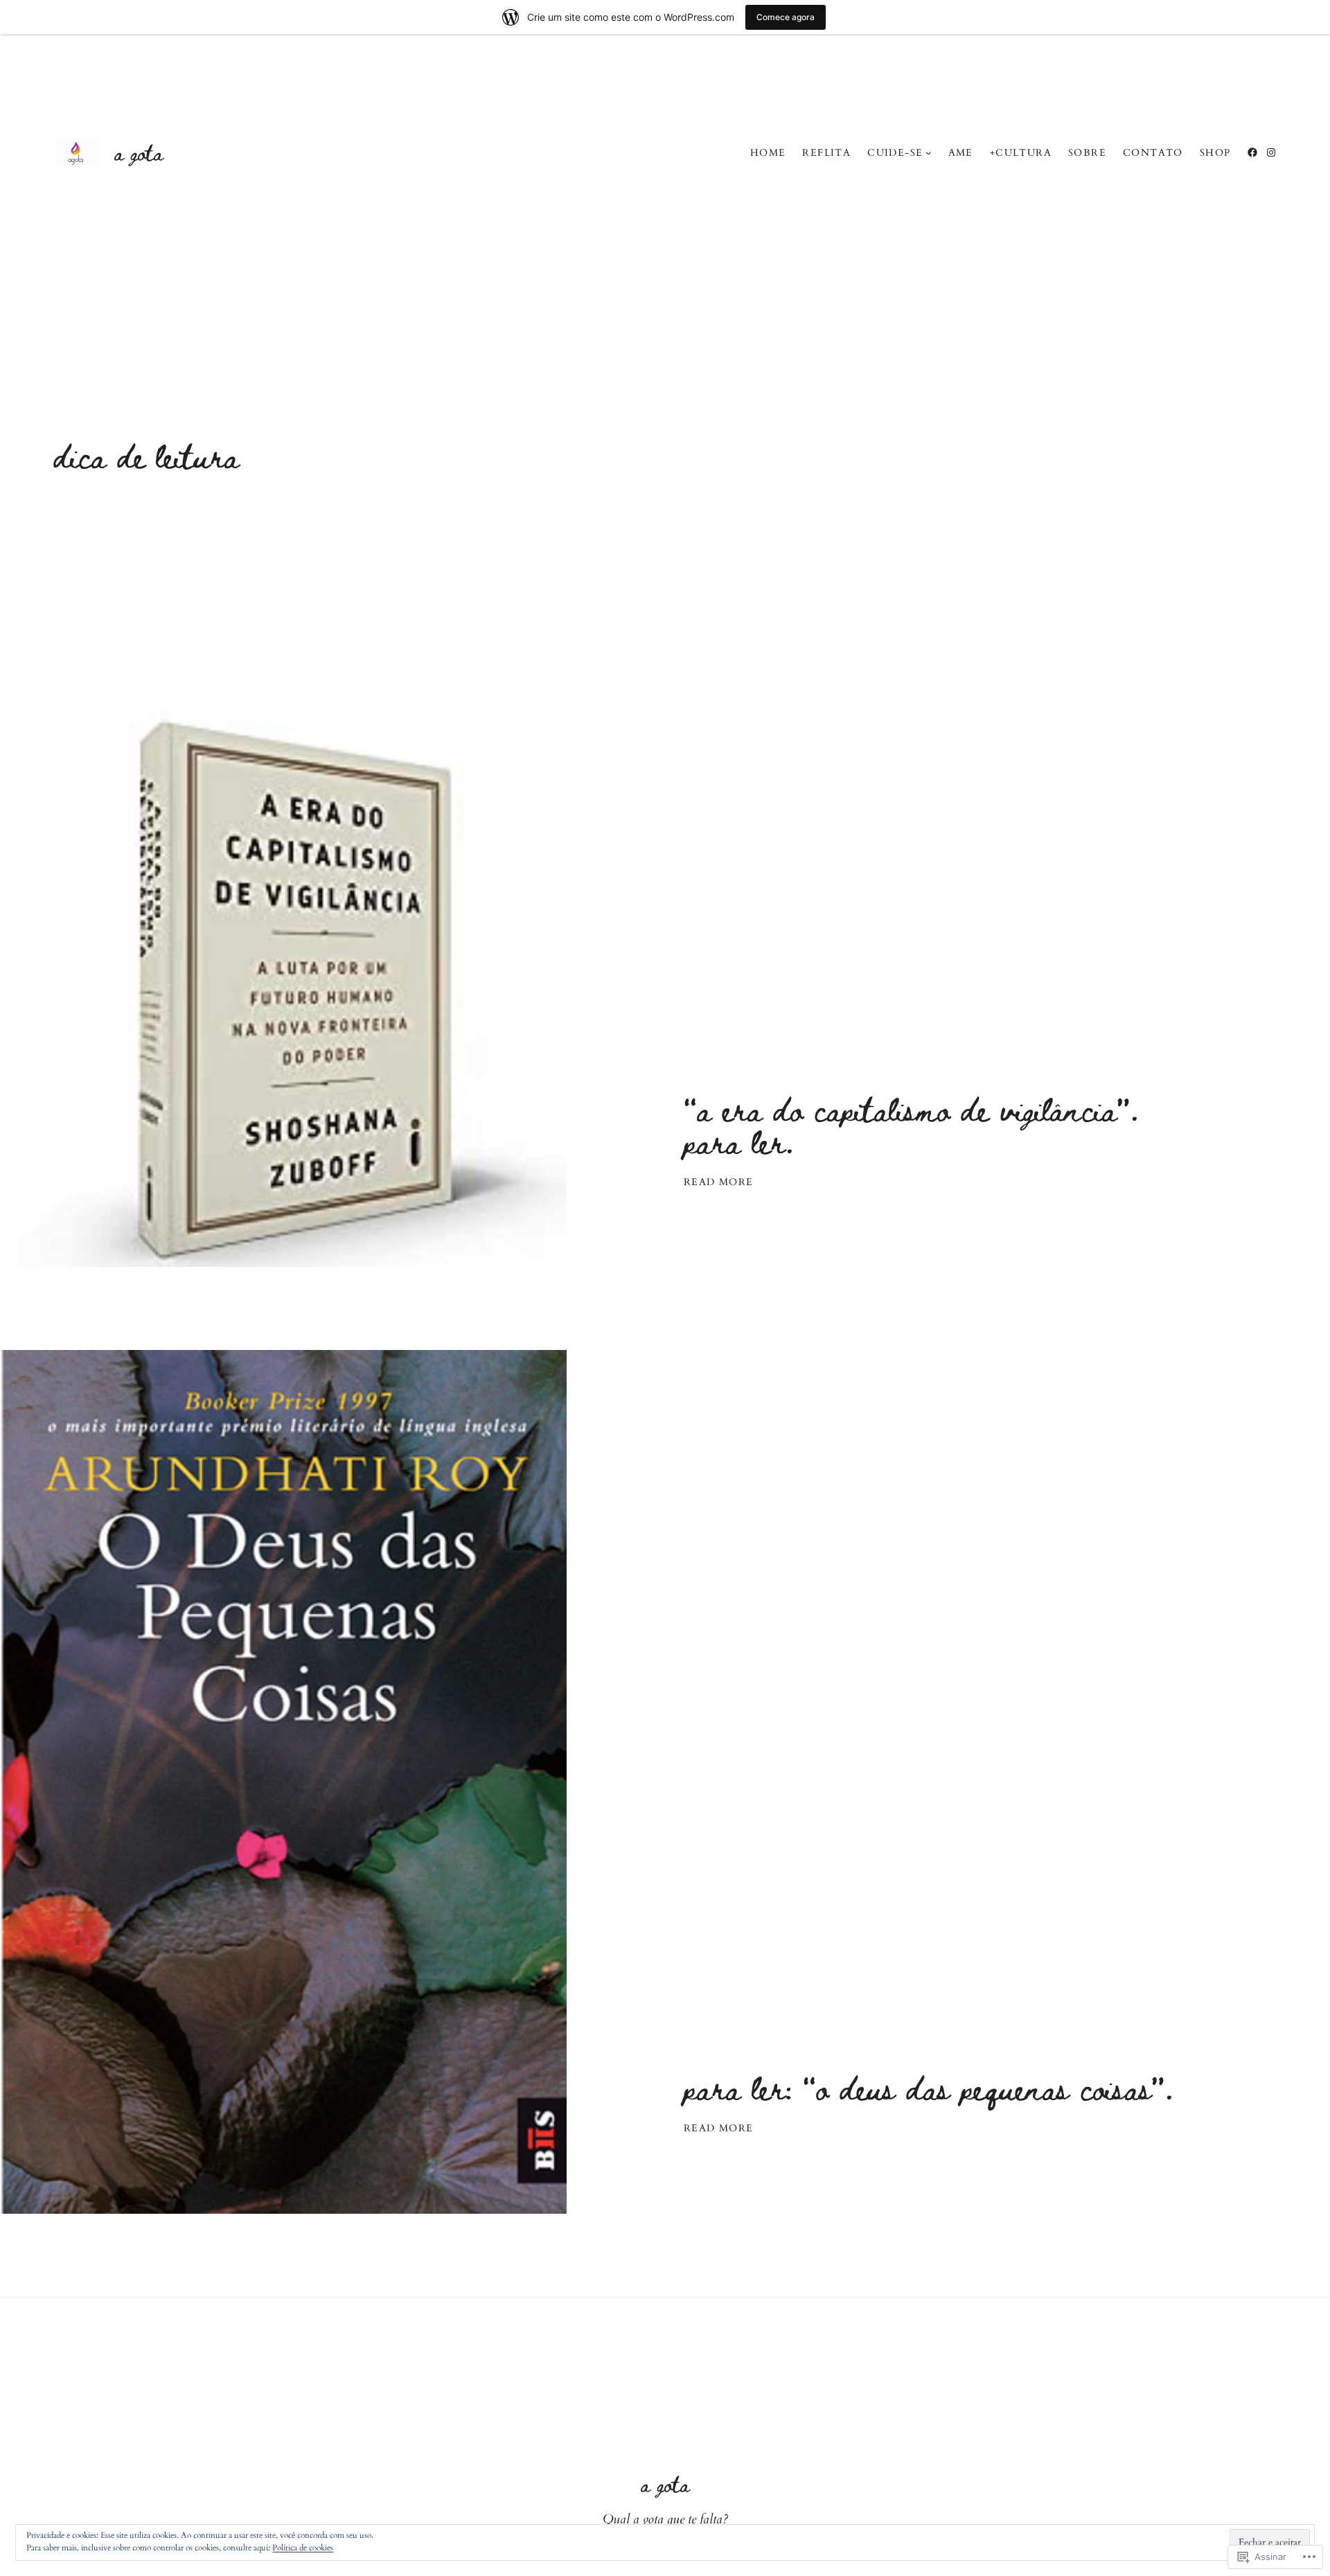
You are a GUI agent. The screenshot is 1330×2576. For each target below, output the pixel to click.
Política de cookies (303, 2548)
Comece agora (786, 17)
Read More (719, 1182)
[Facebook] (1252, 152)
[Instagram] (1271, 152)
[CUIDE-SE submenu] (929, 153)
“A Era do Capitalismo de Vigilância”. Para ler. (911, 1125)
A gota (139, 152)
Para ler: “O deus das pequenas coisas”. (929, 2087)
